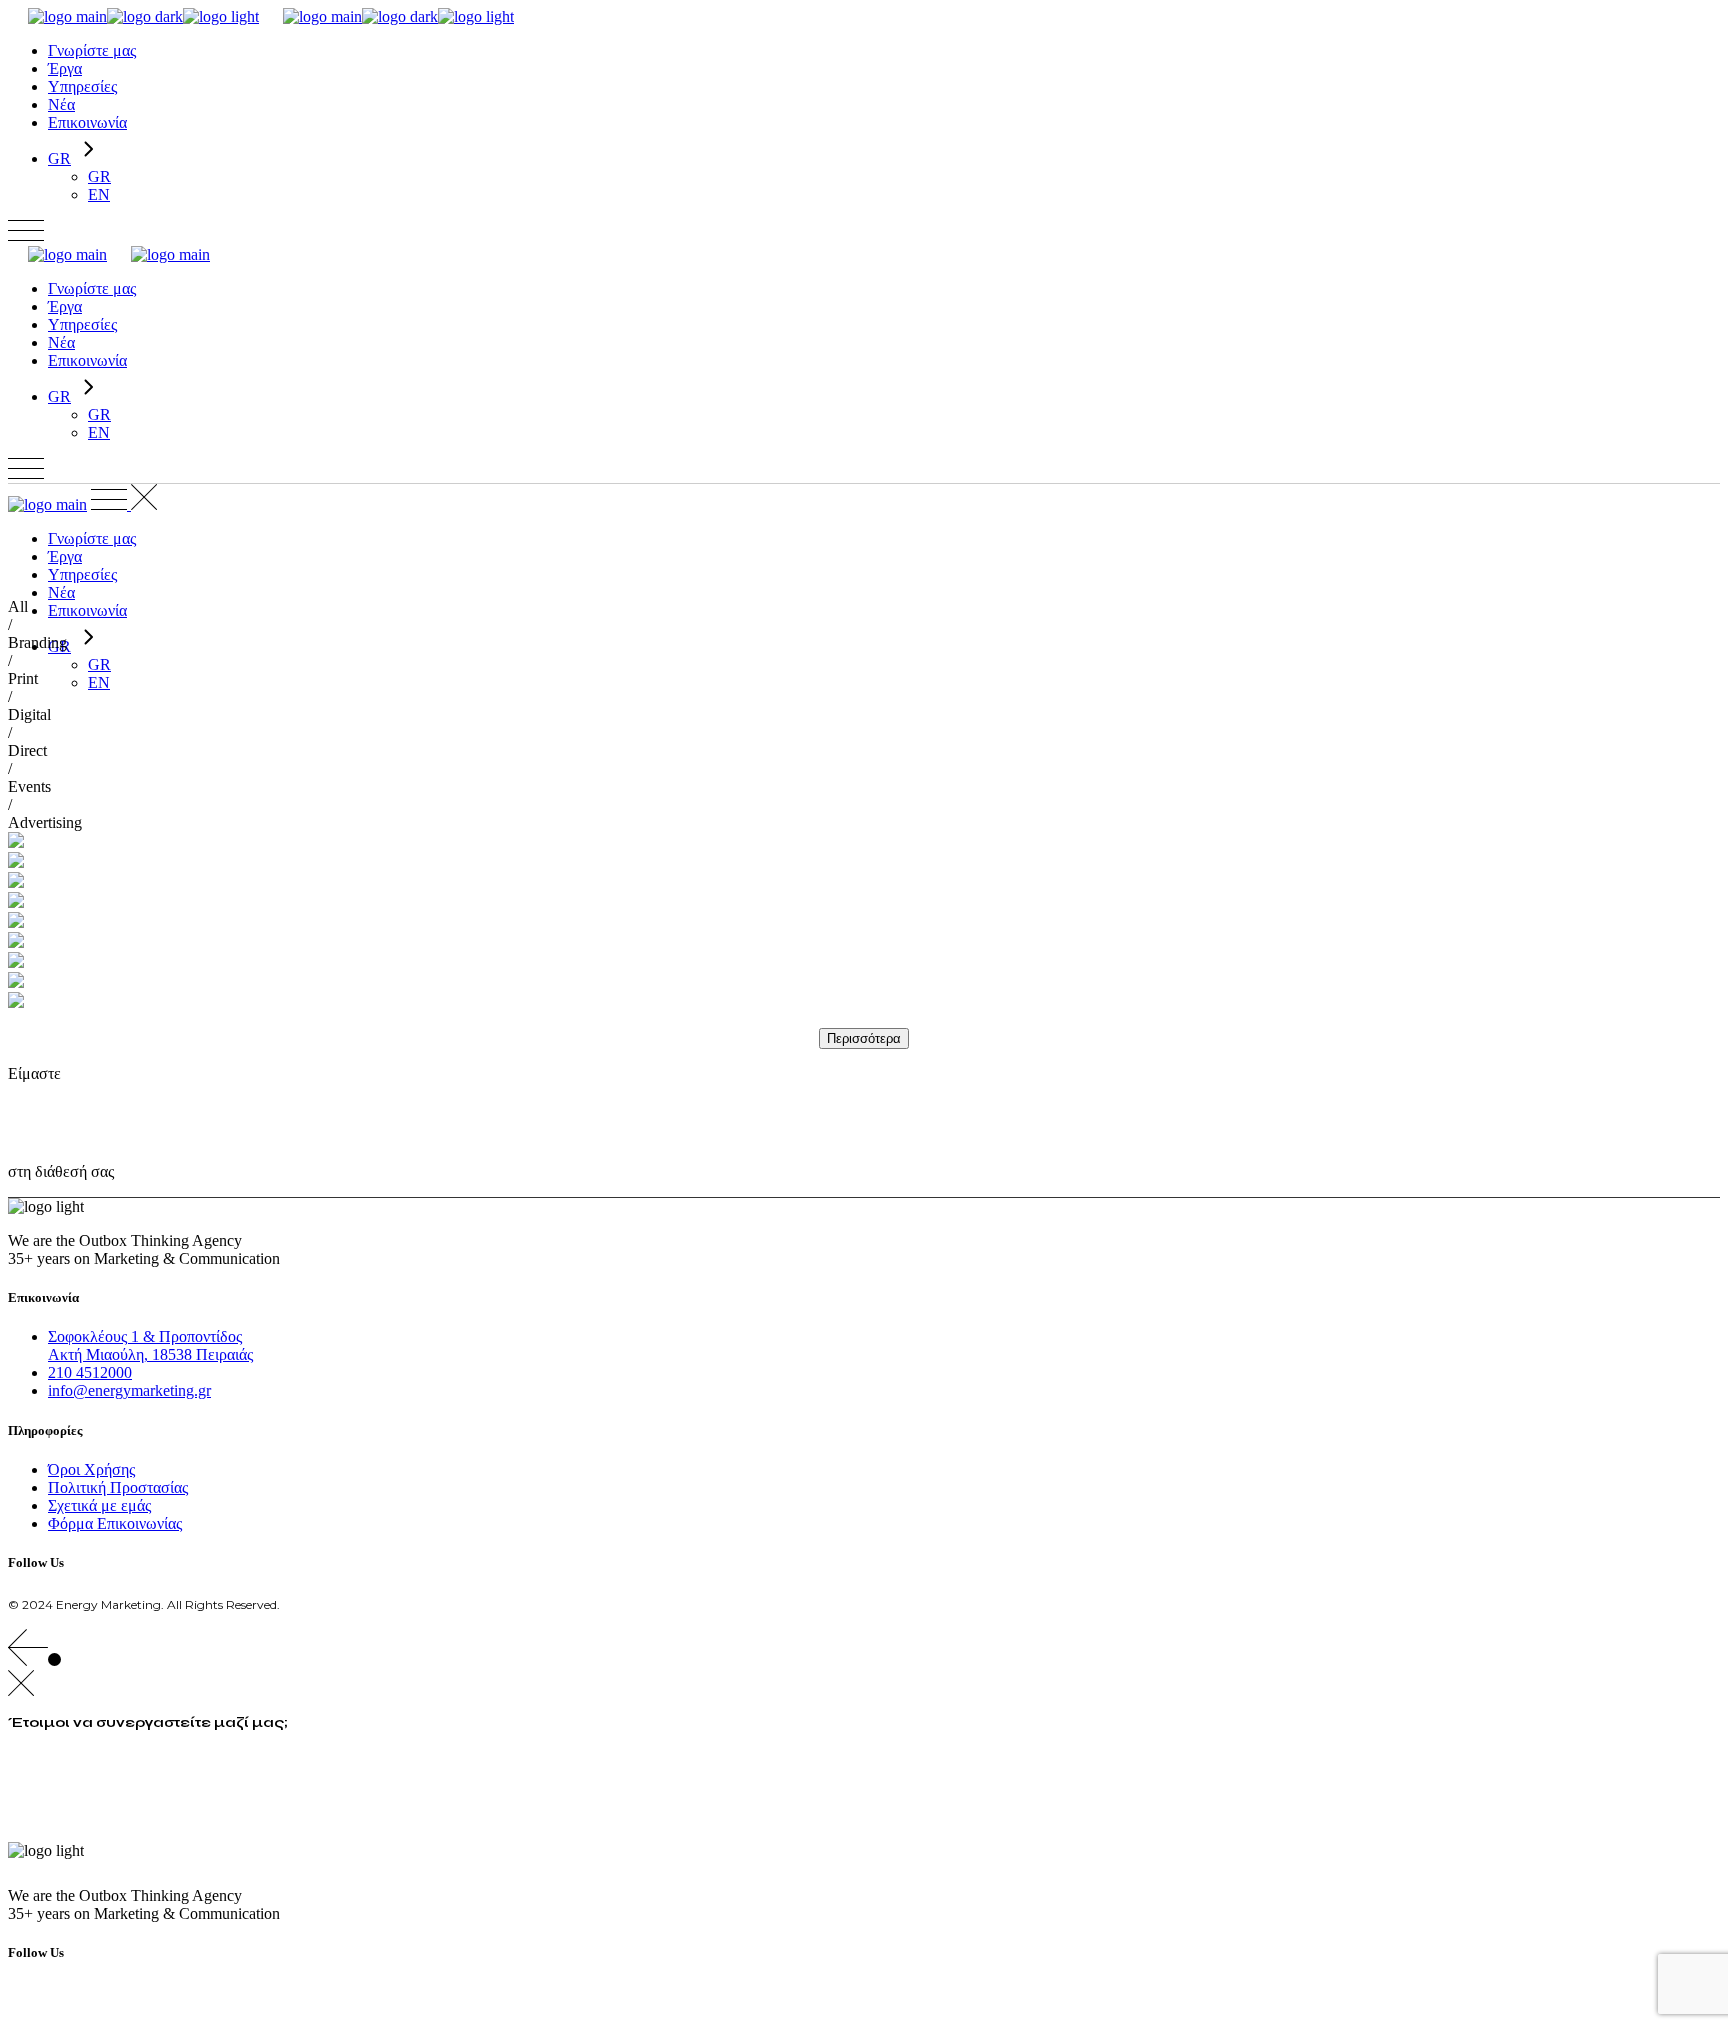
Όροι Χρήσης (91, 1469)
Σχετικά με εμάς (99, 1505)
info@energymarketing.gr (129, 1390)
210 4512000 (90, 1372)
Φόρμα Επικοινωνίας (115, 1523)
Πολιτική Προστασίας (118, 1487)
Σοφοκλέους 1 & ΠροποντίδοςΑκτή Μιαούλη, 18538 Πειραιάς (150, 1345)
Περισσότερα (864, 1038)
